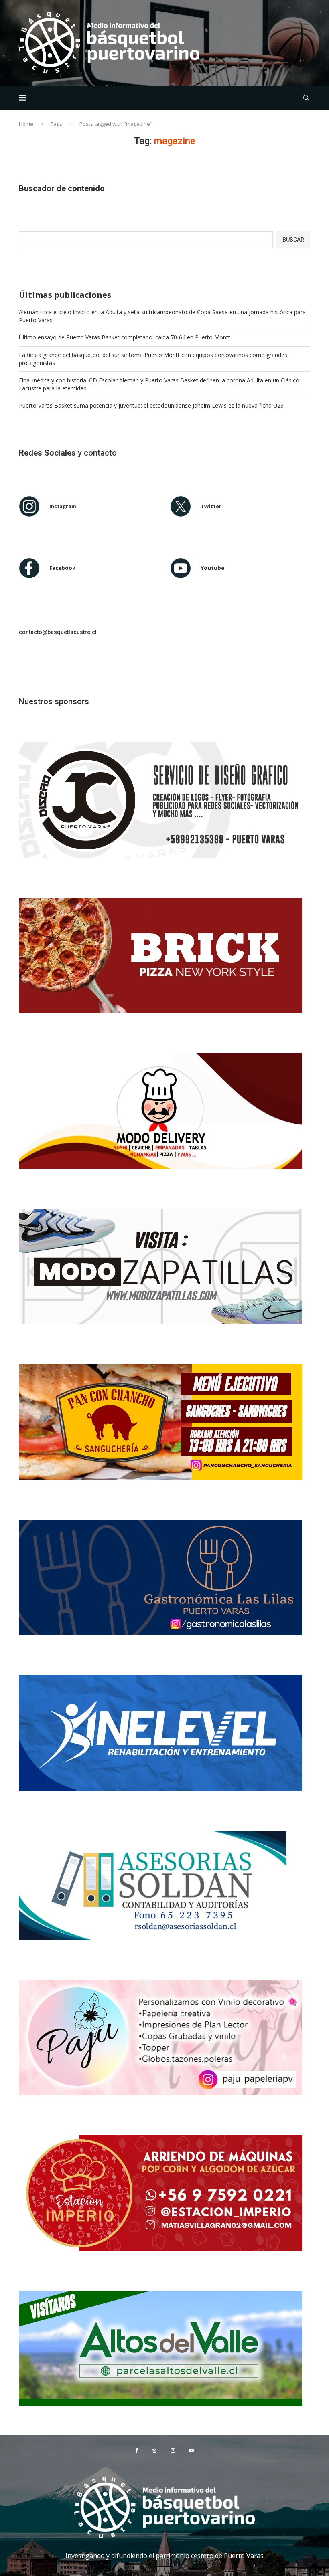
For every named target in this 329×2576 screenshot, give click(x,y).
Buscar (293, 240)
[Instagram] (173, 2451)
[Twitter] (154, 2451)
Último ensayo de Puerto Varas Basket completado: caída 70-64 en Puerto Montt (125, 337)
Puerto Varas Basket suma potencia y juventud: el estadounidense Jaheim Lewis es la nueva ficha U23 (151, 405)
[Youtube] (191, 2451)
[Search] (306, 98)
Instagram (63, 506)
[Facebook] (137, 2451)
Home (26, 124)
